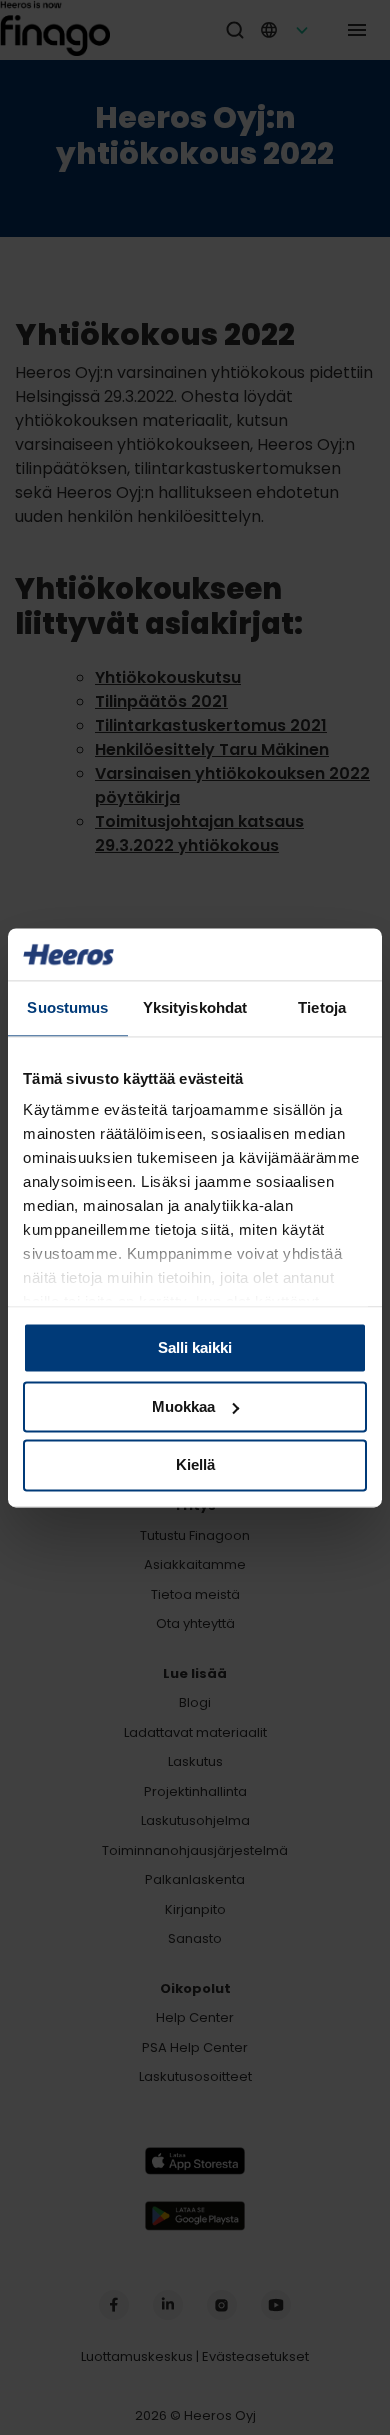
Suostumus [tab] (67, 1007)
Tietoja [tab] (322, 1007)
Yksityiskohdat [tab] (195, 1007)
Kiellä (195, 1465)
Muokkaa (183, 1406)
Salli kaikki (195, 1347)
